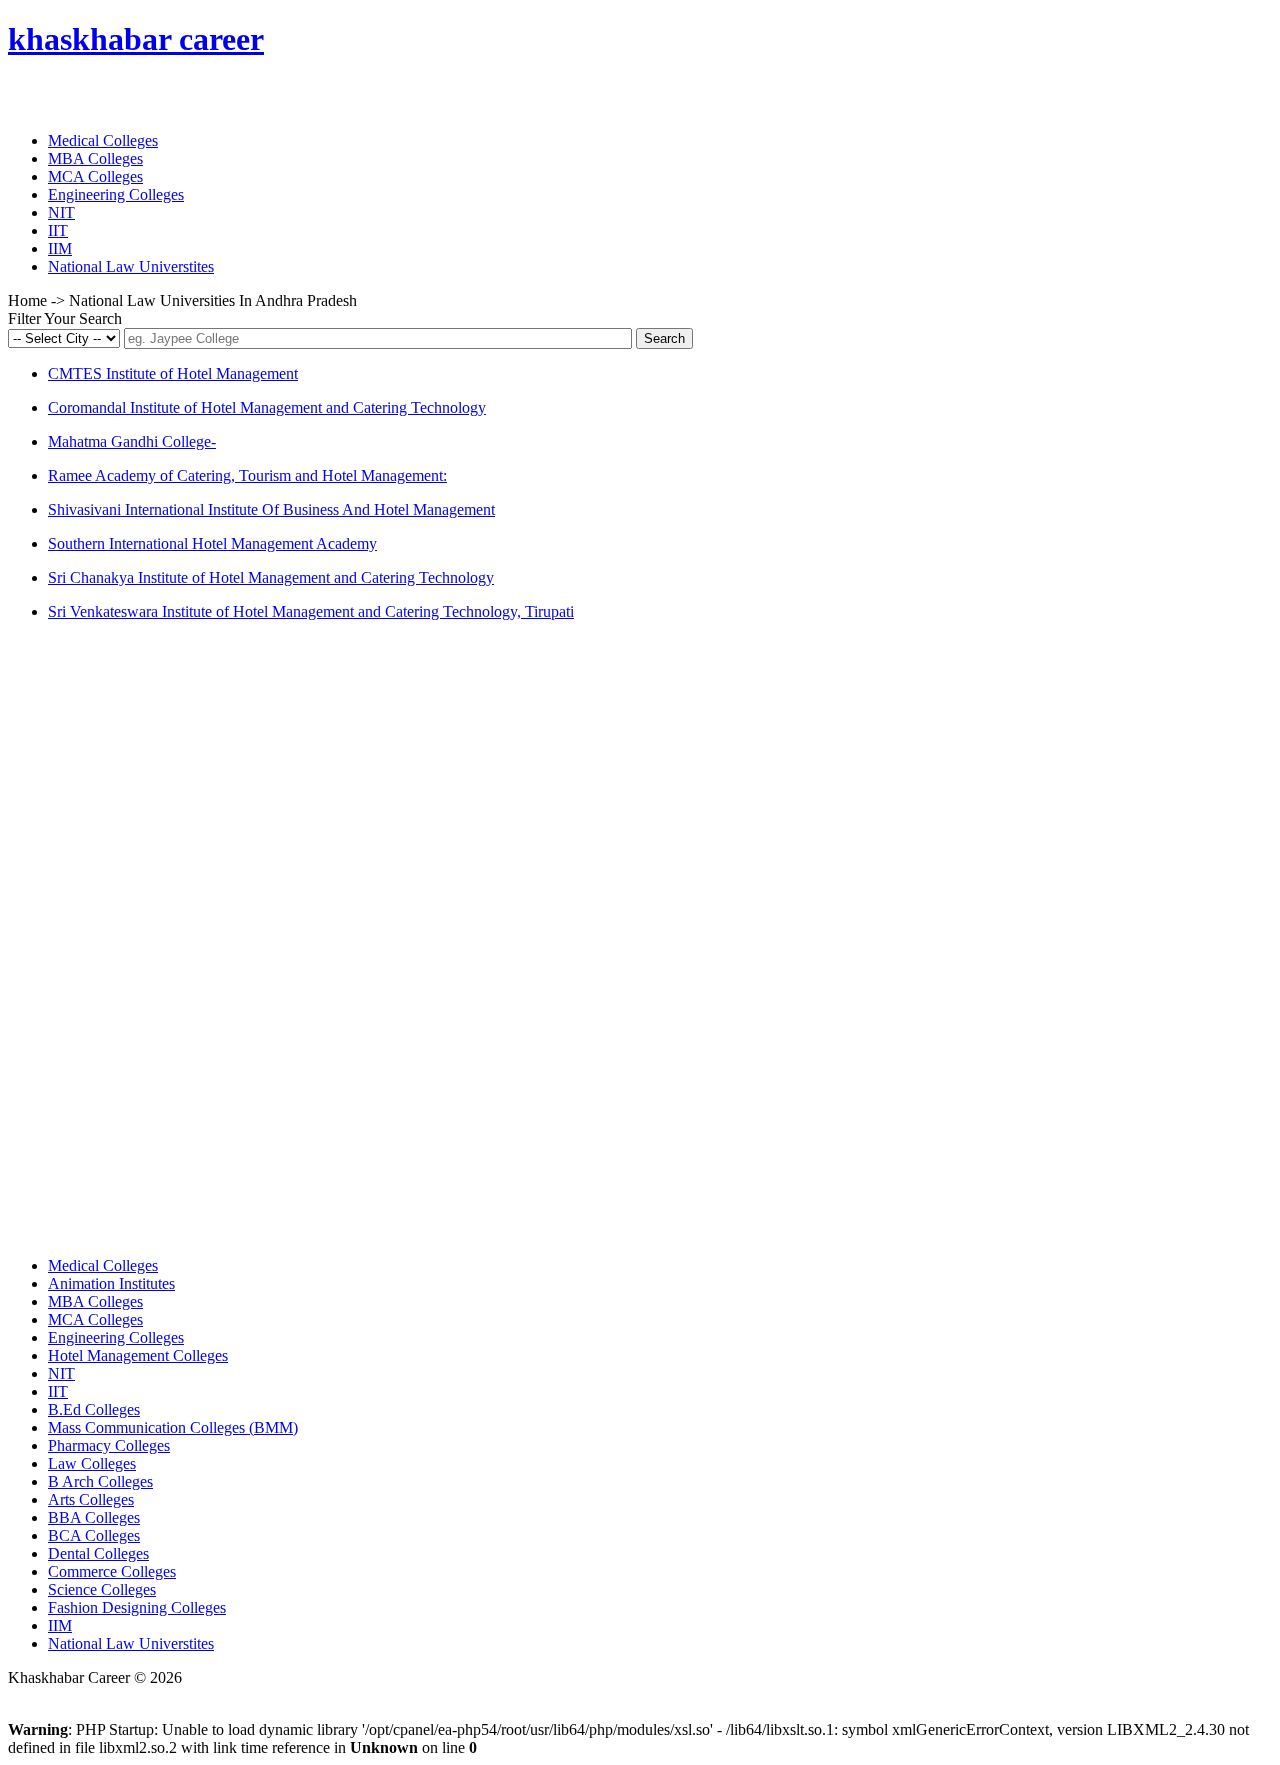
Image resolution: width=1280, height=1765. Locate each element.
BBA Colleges (94, 1517)
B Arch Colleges (100, 1481)
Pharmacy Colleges (109, 1445)
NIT (61, 212)
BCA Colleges (94, 1535)
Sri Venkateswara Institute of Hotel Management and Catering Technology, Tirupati (311, 611)
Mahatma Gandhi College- (132, 441)
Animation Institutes (111, 1283)
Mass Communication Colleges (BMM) (173, 1427)
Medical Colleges (103, 140)
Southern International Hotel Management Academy (212, 543)
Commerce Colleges (112, 1571)
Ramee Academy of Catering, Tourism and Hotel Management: (247, 475)
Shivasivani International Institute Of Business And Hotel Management (271, 509)
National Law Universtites (131, 266)
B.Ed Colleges (94, 1409)
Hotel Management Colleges (138, 1355)
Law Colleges (92, 1463)
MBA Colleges (95, 158)
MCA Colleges (95, 176)
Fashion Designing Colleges (137, 1607)
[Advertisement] (158, 937)
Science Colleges (102, 1589)
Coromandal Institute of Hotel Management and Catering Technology (267, 407)
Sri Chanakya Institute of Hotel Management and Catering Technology (271, 577)
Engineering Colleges (116, 194)
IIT (58, 230)
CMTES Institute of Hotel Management (173, 373)
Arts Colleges (91, 1499)
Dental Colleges (98, 1553)
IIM (60, 248)
